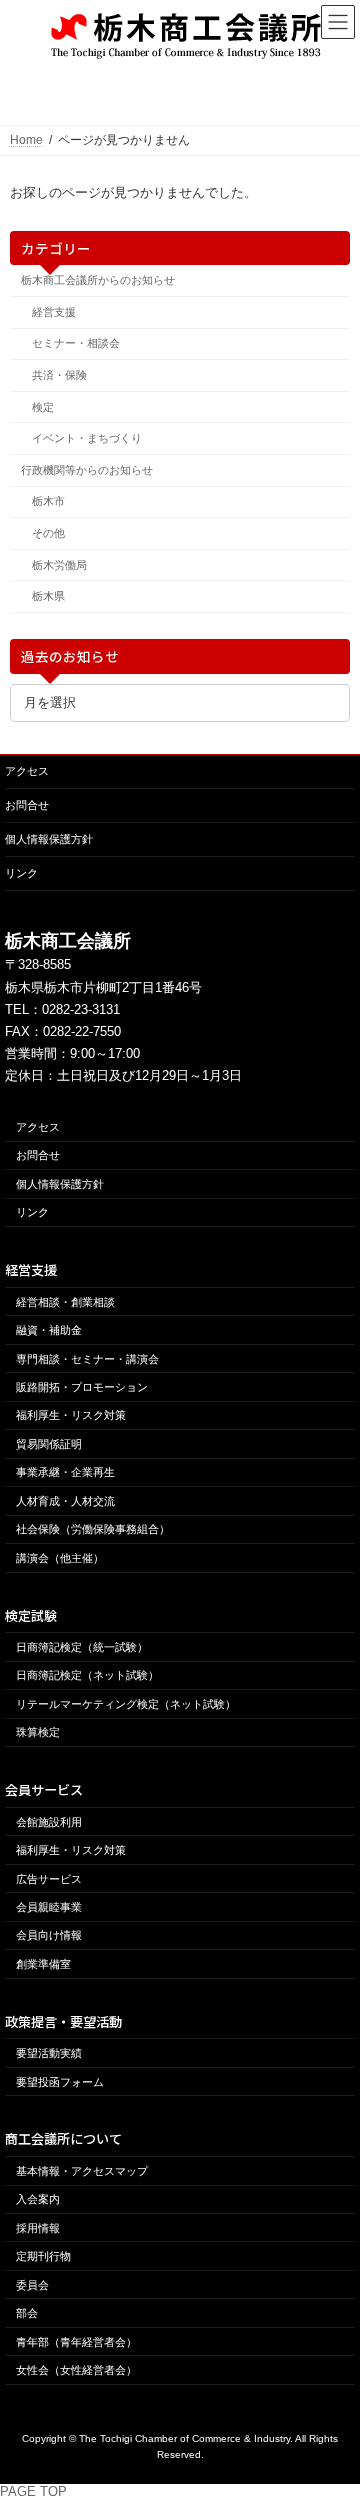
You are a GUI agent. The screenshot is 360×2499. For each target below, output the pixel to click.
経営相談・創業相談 (65, 1302)
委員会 (32, 2285)
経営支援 (54, 312)
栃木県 (48, 596)
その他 (48, 533)
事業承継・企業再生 (65, 1473)
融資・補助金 (49, 1330)
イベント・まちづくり (87, 438)
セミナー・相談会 (76, 343)
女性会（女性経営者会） (76, 2370)
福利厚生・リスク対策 (71, 1416)
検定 (43, 406)
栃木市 (48, 501)
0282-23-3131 (81, 1009)
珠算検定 (38, 1733)
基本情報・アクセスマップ (82, 2171)
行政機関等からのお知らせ (87, 470)
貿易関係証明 (49, 1444)
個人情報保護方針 (49, 839)
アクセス (27, 771)
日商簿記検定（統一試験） (82, 1647)
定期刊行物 (43, 2256)
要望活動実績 (49, 2053)
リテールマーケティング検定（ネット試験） (126, 1704)
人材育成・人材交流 (65, 1501)
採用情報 (38, 2228)
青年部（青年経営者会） (76, 2342)
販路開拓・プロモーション (82, 1387)
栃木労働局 (59, 564)
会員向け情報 (49, 1936)
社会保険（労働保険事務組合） (93, 1530)
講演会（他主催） (60, 1558)
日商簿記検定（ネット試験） (87, 1676)
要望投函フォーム (60, 2082)
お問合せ (27, 805)
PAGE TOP (33, 2491)
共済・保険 (59, 375)
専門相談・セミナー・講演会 (87, 1359)
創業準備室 (43, 1964)
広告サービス (49, 1879)
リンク (21, 873)
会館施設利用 (49, 1822)
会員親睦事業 (49, 1907)
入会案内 (38, 2199)
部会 (27, 2313)
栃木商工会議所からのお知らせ (98, 280)
